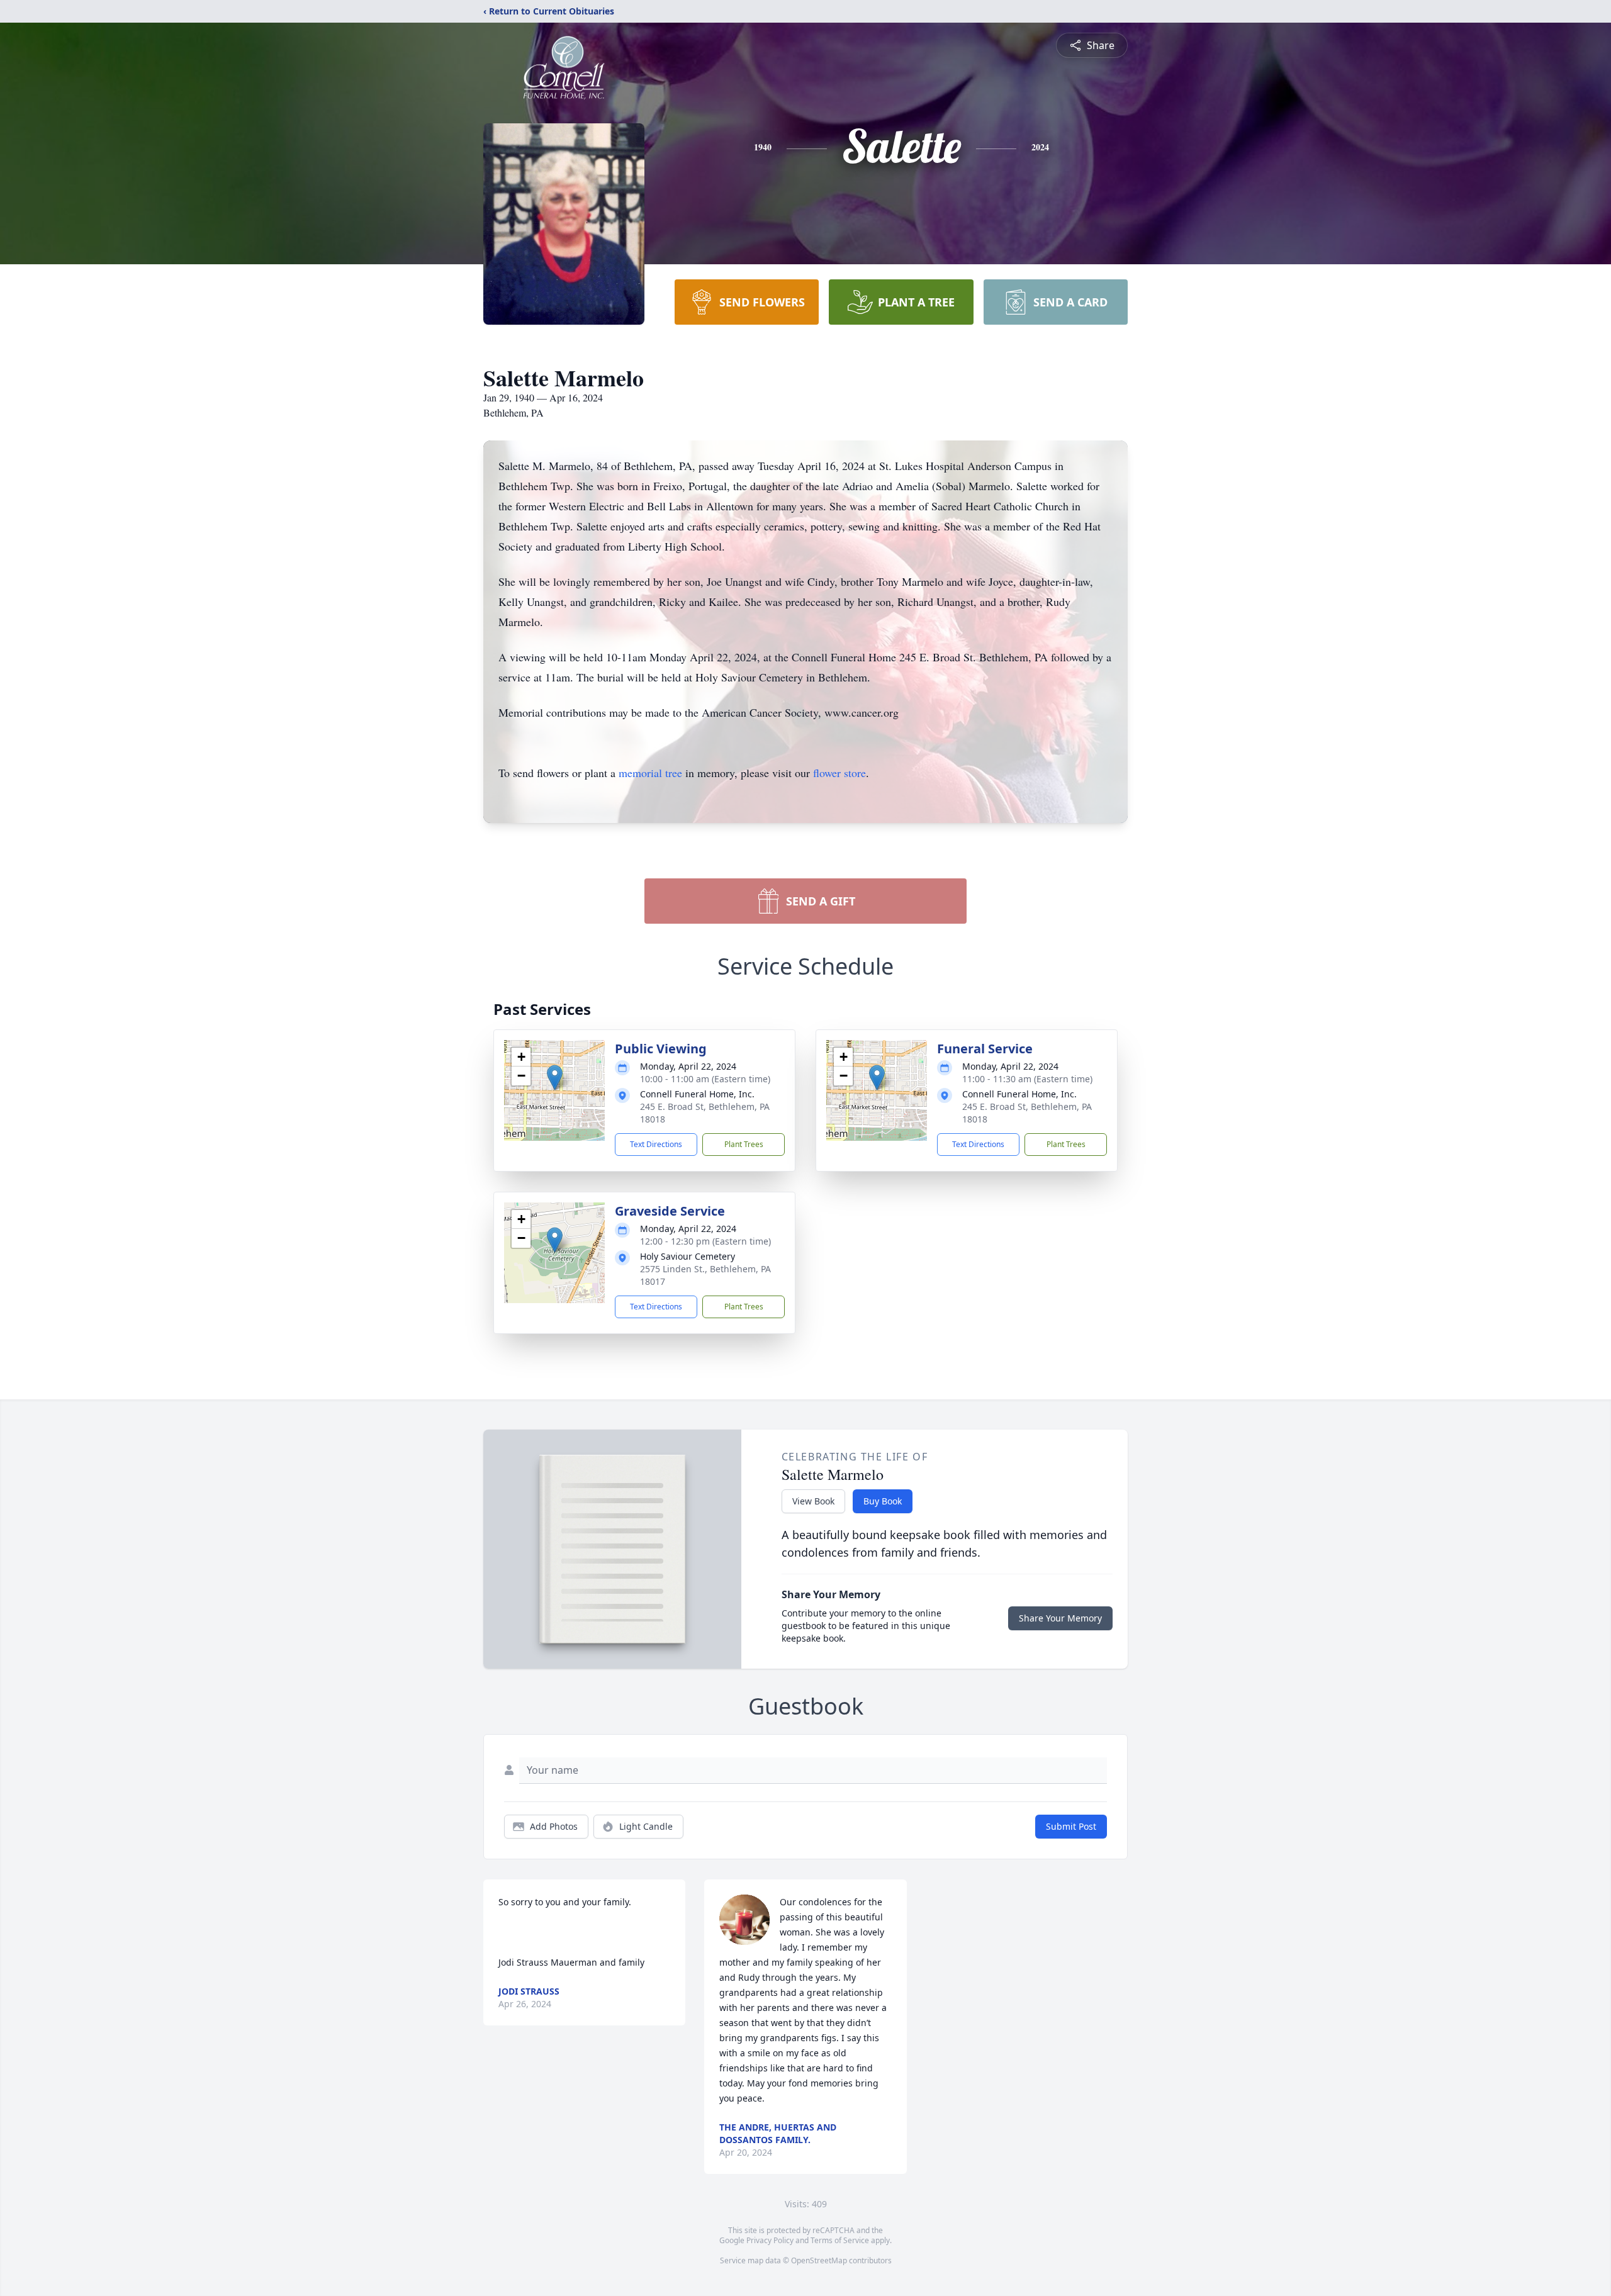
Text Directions (656, 1144)
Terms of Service (840, 2240)
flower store (839, 773)
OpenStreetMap (819, 2260)
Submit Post (1071, 1826)
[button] (555, 1078)
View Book (813, 1501)
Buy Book (883, 1501)
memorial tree (650, 773)
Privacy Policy (770, 2240)
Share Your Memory (1060, 1618)
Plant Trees (744, 1144)
